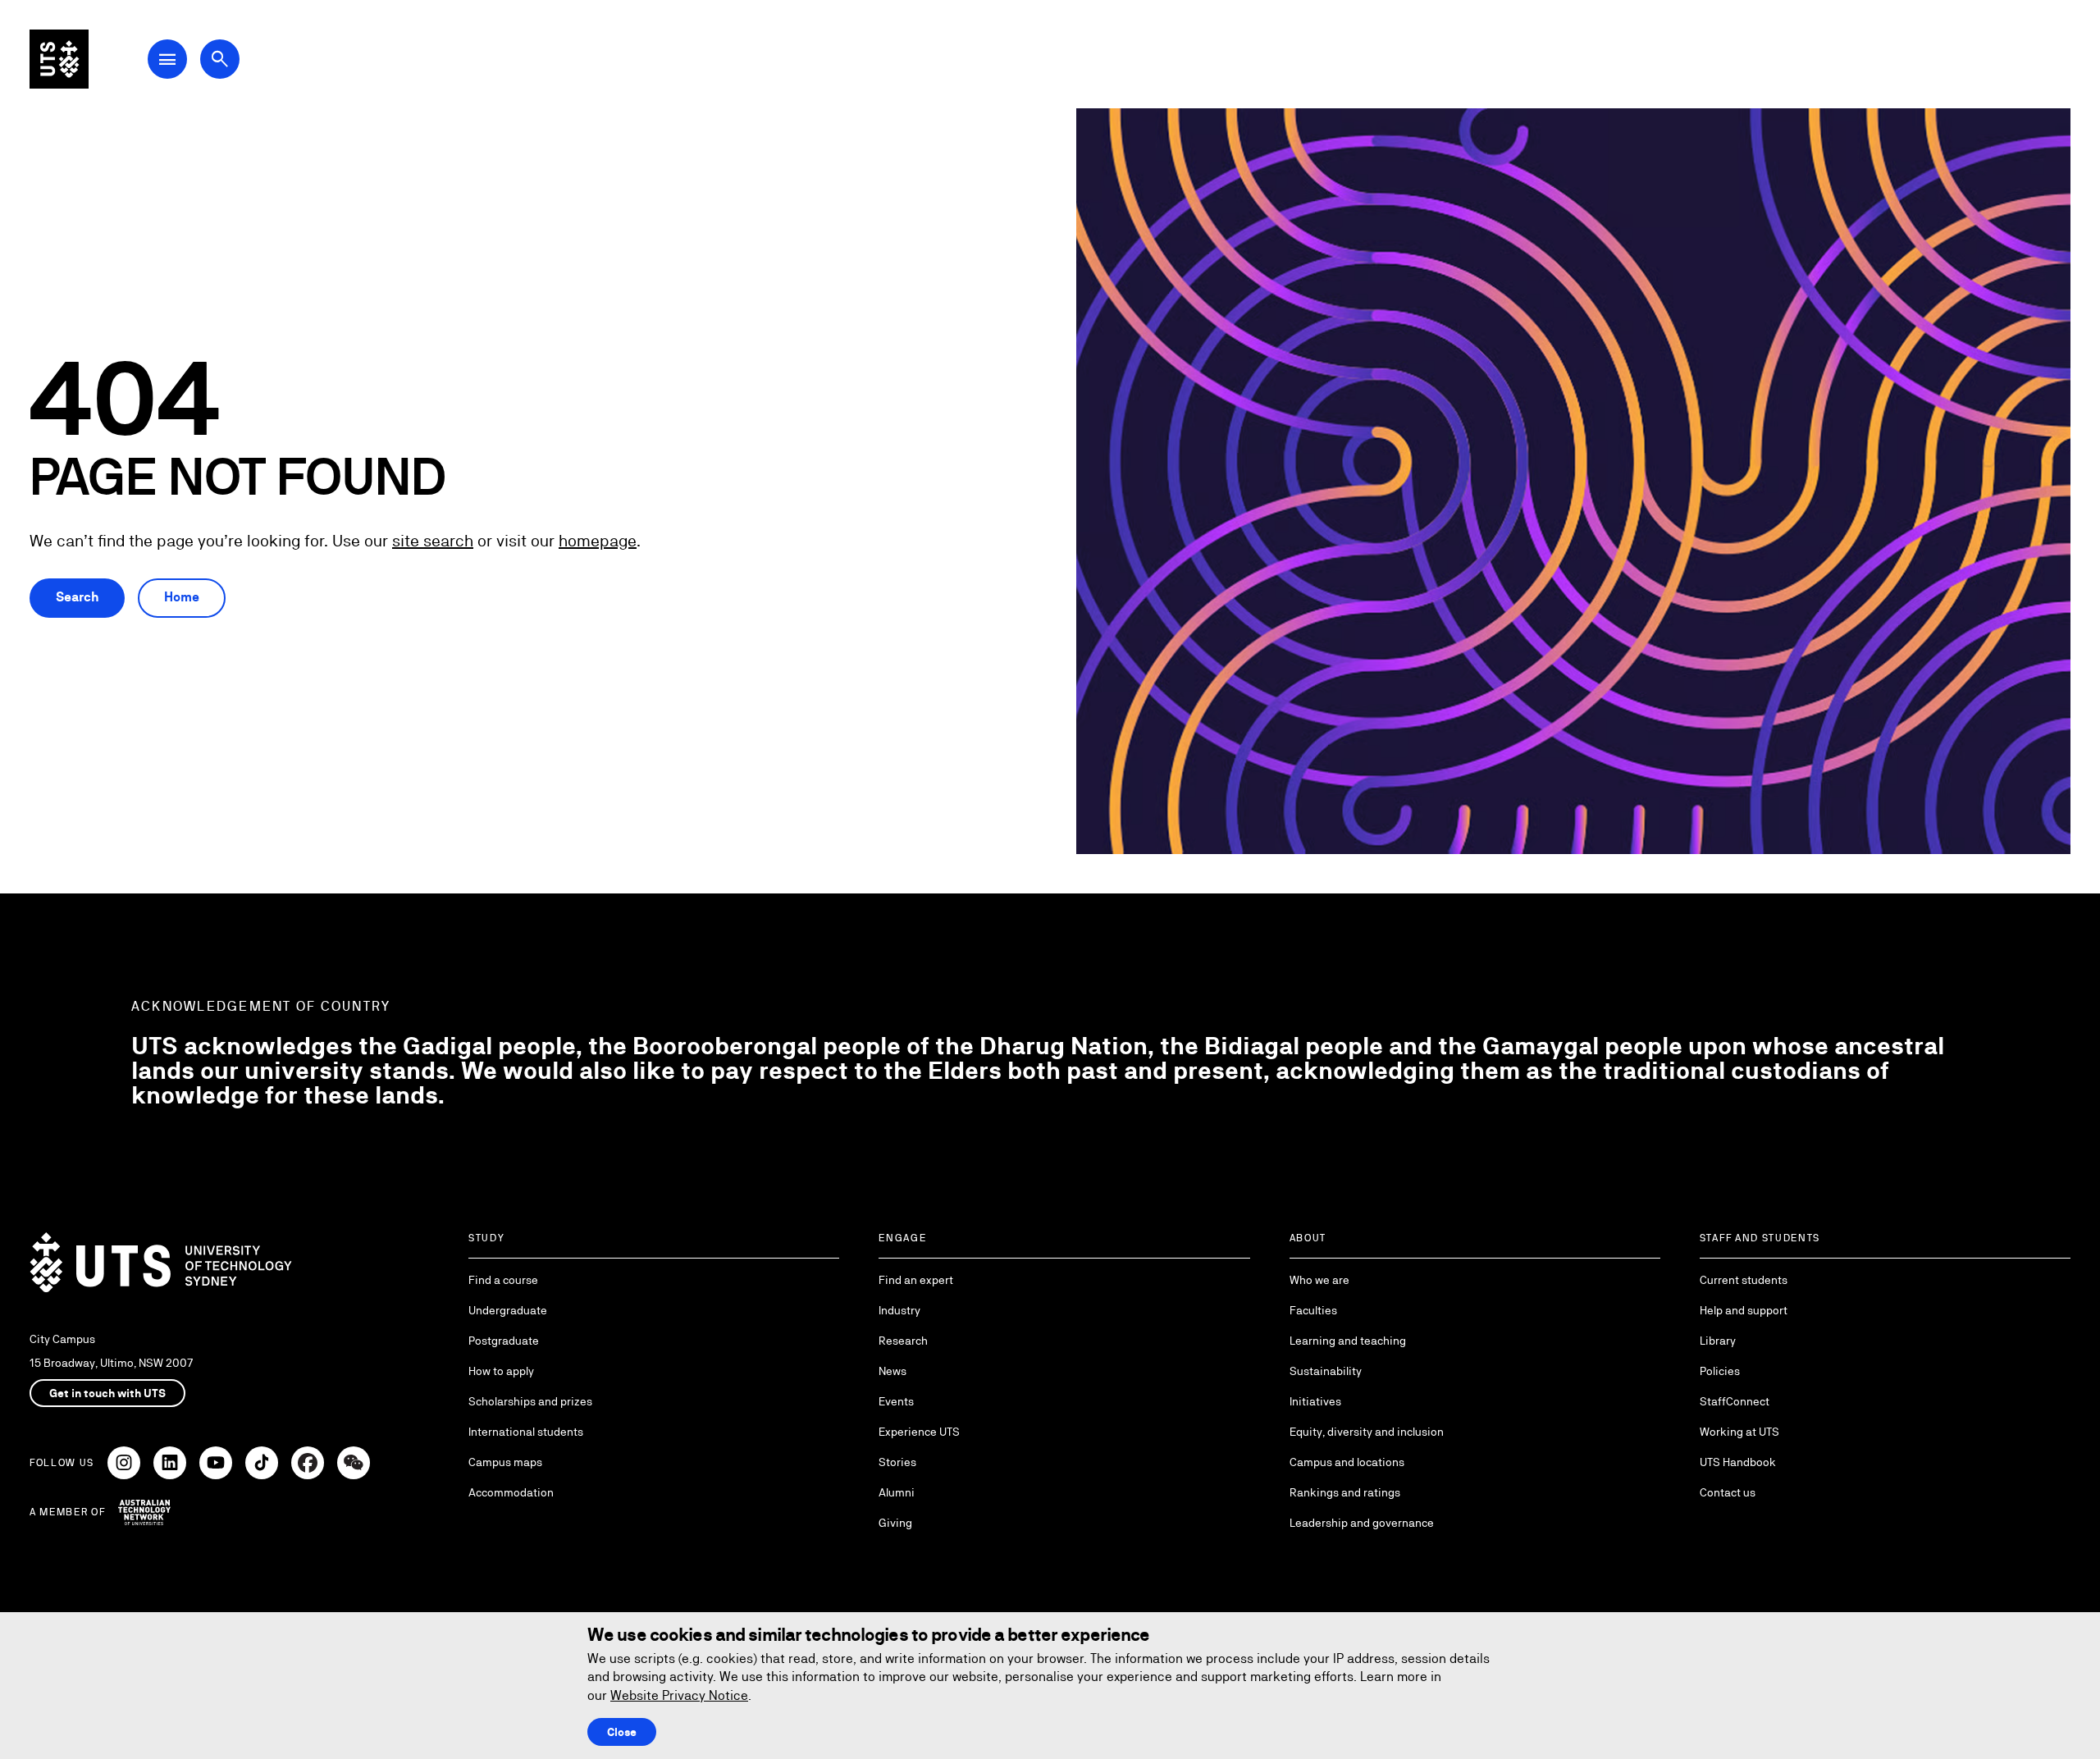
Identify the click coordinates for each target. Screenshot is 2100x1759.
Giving (895, 1523)
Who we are (1319, 1280)
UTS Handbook (1738, 1462)
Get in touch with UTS (107, 1393)
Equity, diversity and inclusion (1367, 1432)
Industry (899, 1310)
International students (526, 1432)
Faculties (1313, 1310)
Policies (1720, 1371)
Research (903, 1341)
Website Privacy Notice (679, 1695)
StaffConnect (1735, 1401)
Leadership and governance (1362, 1523)
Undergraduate (508, 1310)
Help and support (1744, 1310)
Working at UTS (1739, 1432)
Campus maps (505, 1462)
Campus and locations (1347, 1462)
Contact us (1728, 1492)
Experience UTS (919, 1432)
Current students (1744, 1280)
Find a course (503, 1280)
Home (182, 597)
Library (1718, 1341)
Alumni (897, 1492)
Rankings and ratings (1345, 1492)
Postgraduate (504, 1341)
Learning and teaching (1348, 1341)
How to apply (501, 1371)
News (892, 1371)
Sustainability (1326, 1371)
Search (77, 597)
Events (896, 1401)
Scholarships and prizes (530, 1401)
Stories (897, 1462)
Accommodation (511, 1492)
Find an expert (916, 1280)
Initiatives (1315, 1401)
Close (622, 1732)
